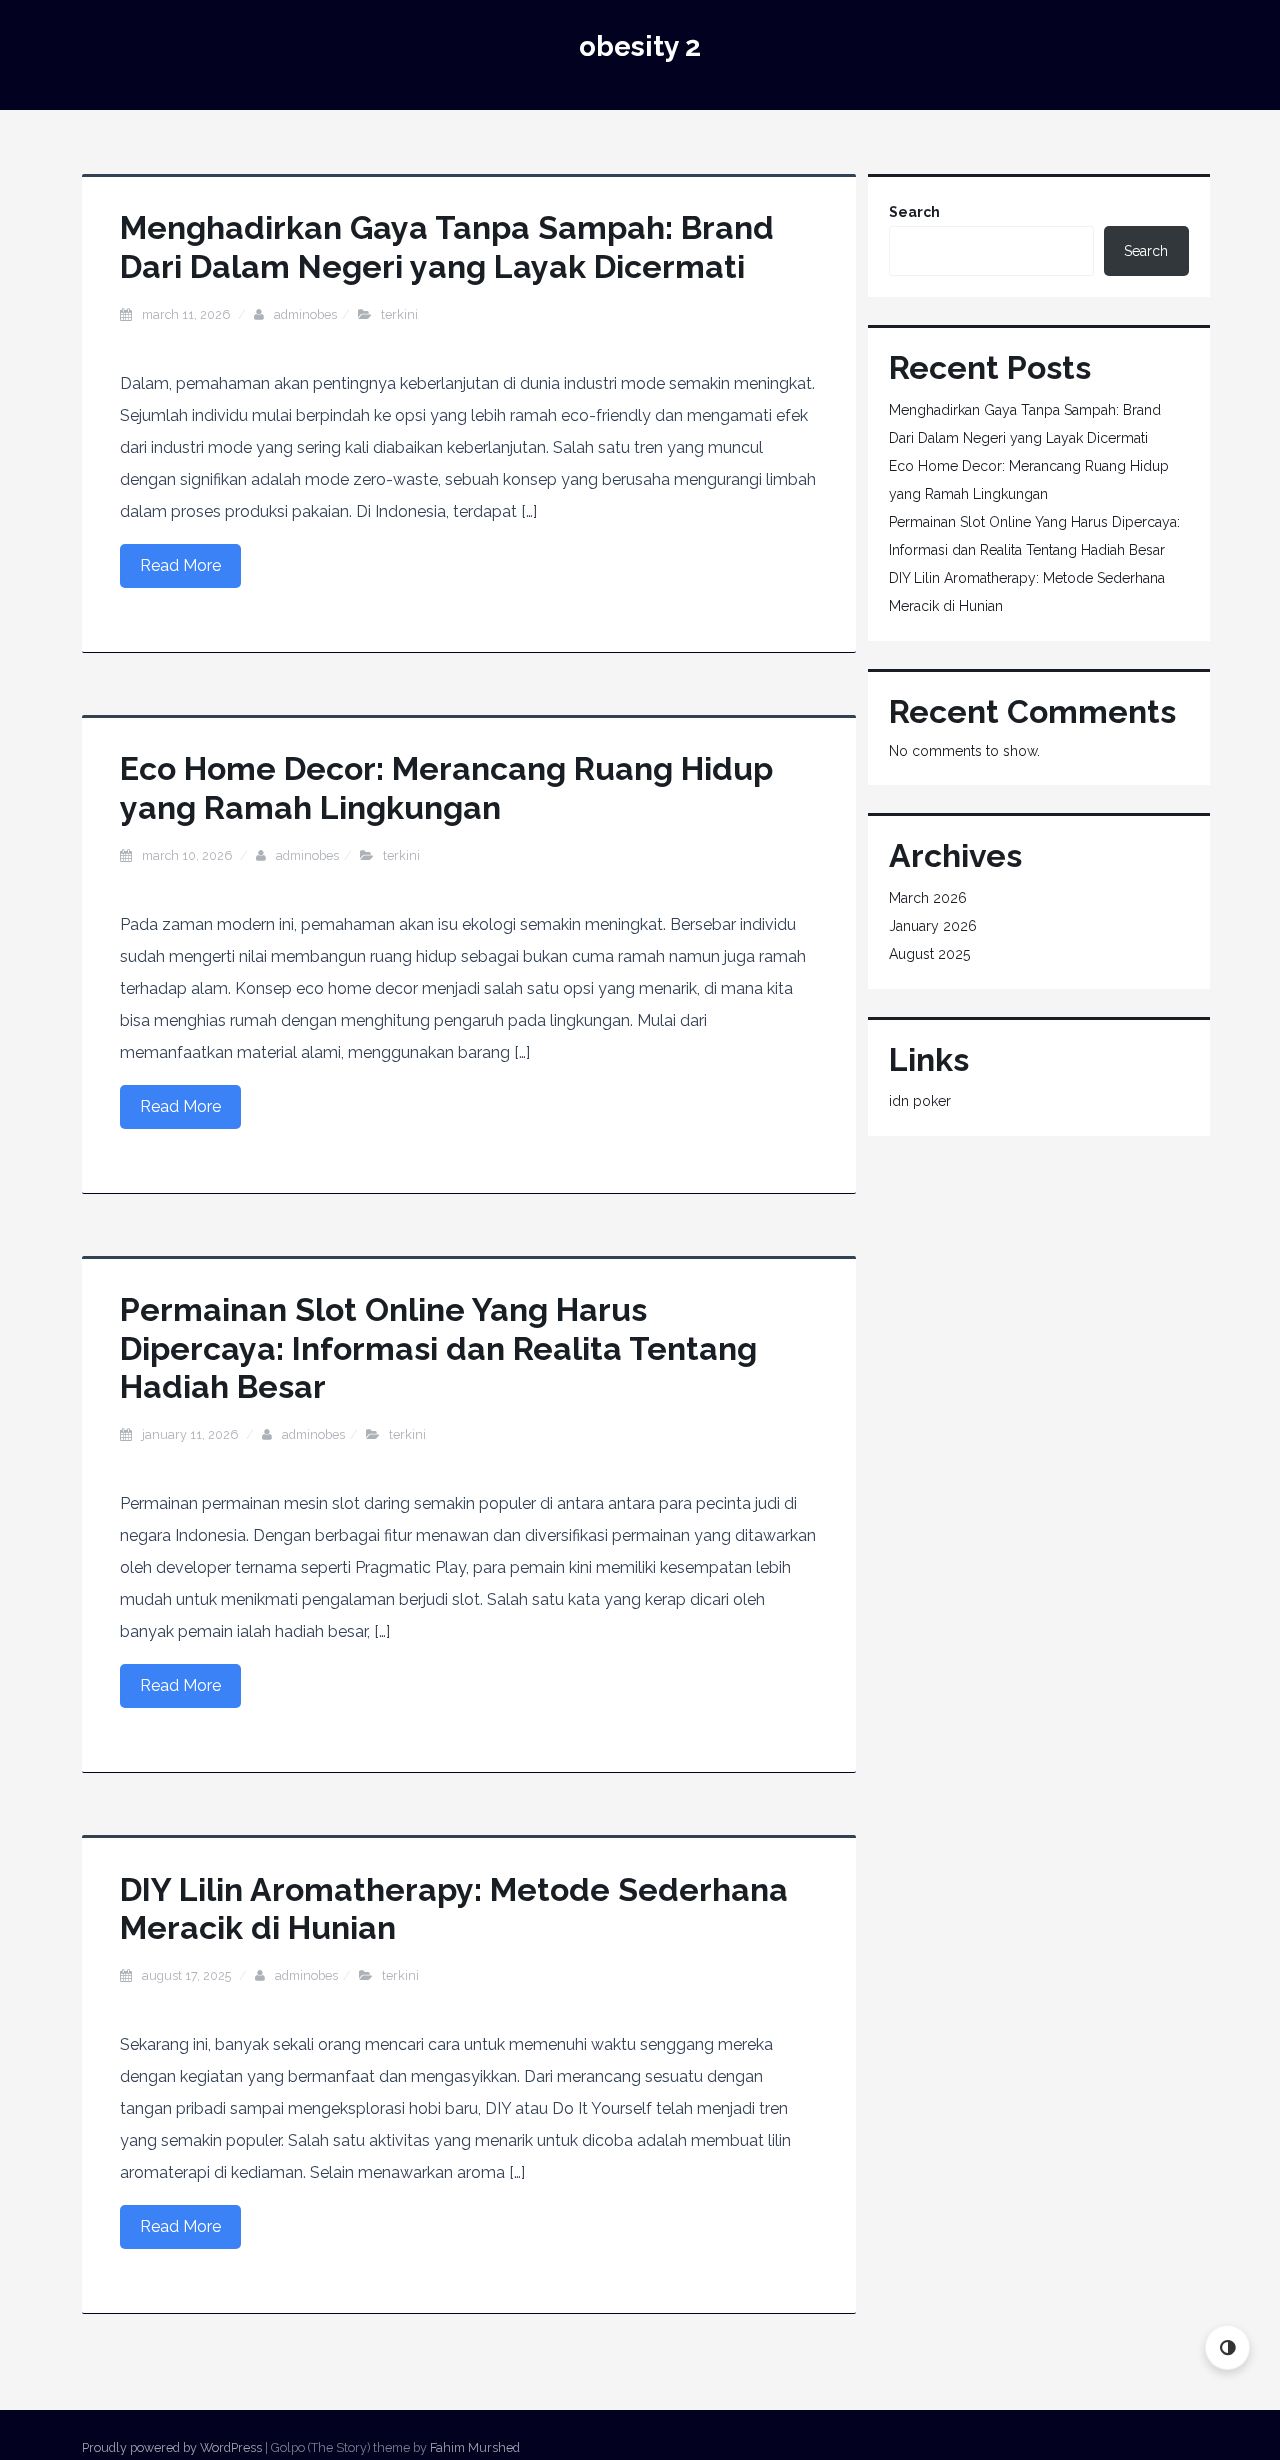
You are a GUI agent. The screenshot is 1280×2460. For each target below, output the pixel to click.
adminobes (305, 314)
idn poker (920, 1101)
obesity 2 (640, 46)
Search (914, 212)
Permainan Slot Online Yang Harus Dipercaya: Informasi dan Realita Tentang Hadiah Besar (438, 1348)
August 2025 (929, 954)
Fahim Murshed (475, 2447)
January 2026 (933, 926)
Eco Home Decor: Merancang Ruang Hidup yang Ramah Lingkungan (446, 787)
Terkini (399, 314)
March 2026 (928, 898)
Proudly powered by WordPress (172, 2447)
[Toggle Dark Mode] (1227, 2347)
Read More (180, 565)
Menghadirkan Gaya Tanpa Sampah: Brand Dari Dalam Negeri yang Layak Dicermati (447, 246)
